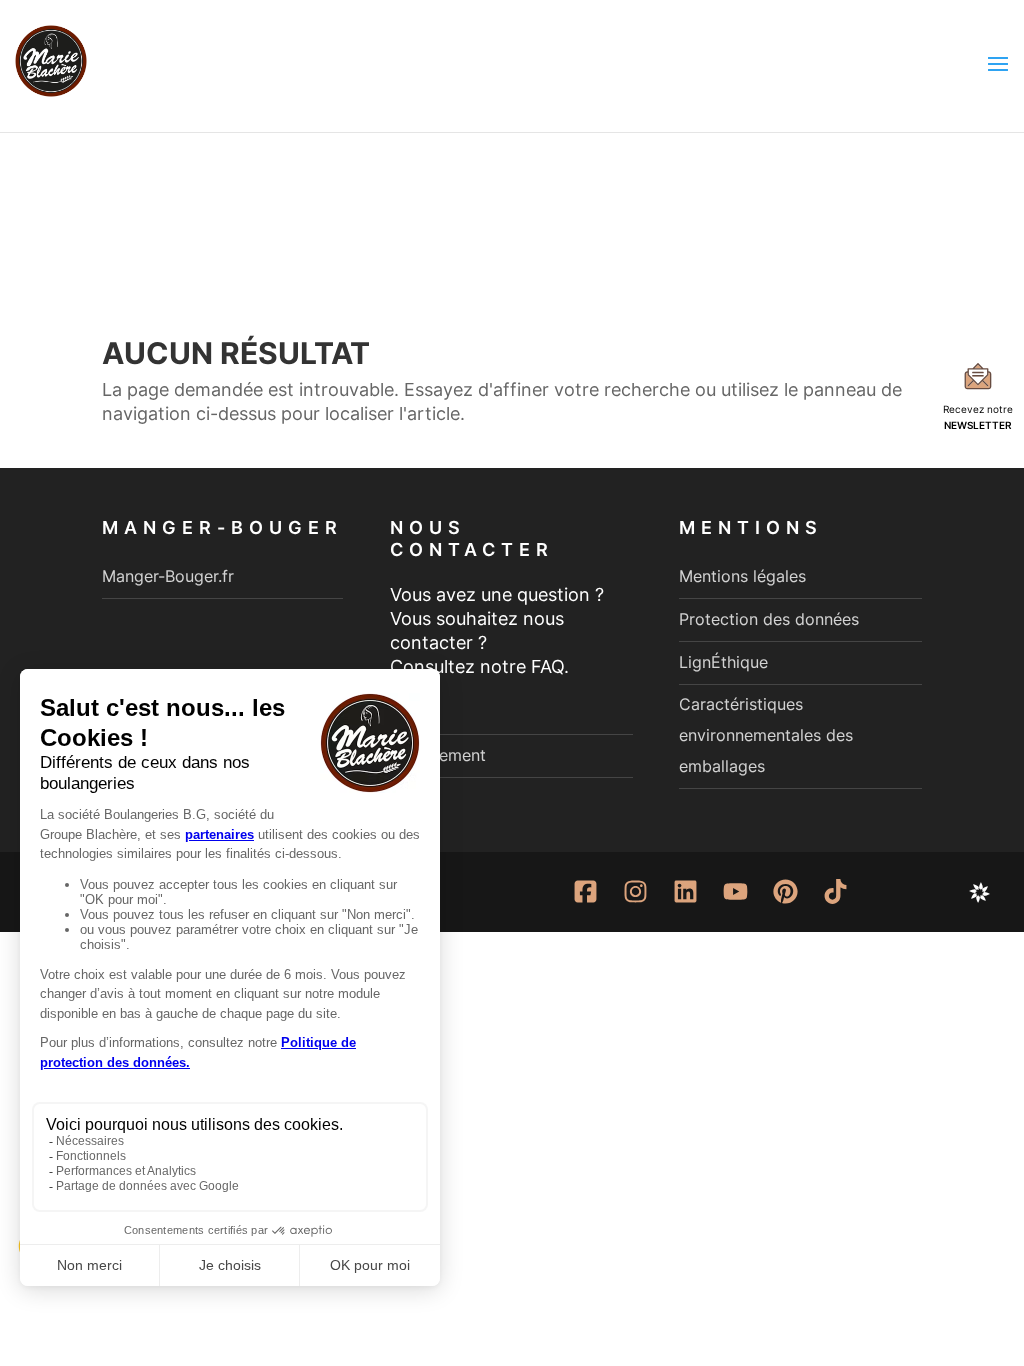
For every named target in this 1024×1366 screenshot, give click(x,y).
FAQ (405, 712)
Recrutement (438, 755)
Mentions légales (742, 576)
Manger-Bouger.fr (168, 576)
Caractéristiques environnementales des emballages (766, 734)
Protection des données (769, 619)
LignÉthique (723, 662)
